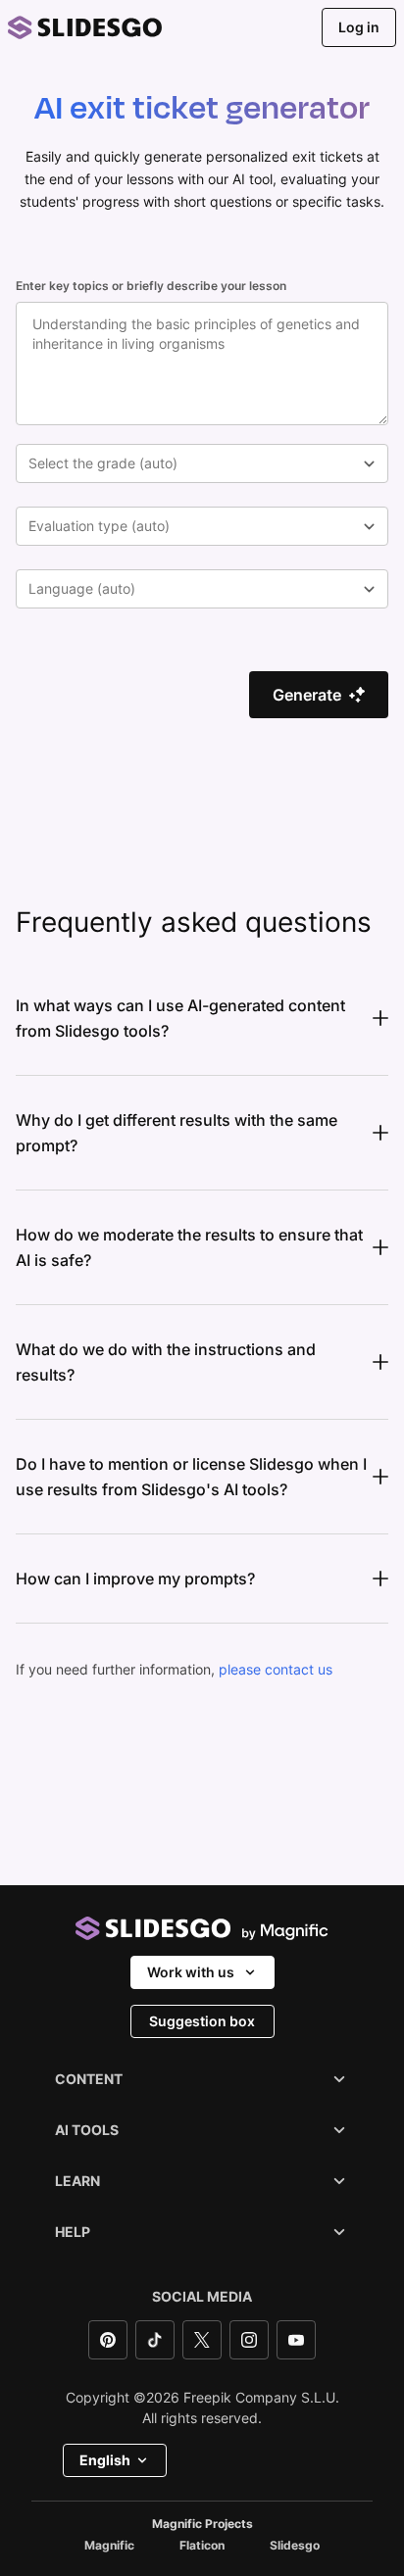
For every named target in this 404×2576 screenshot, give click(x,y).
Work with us (191, 1972)
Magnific (109, 2546)
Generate (307, 695)
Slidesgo (295, 2546)
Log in (359, 27)
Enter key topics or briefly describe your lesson (151, 286)
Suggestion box (202, 2021)
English (105, 2460)
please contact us (276, 1669)
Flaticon (202, 2546)
